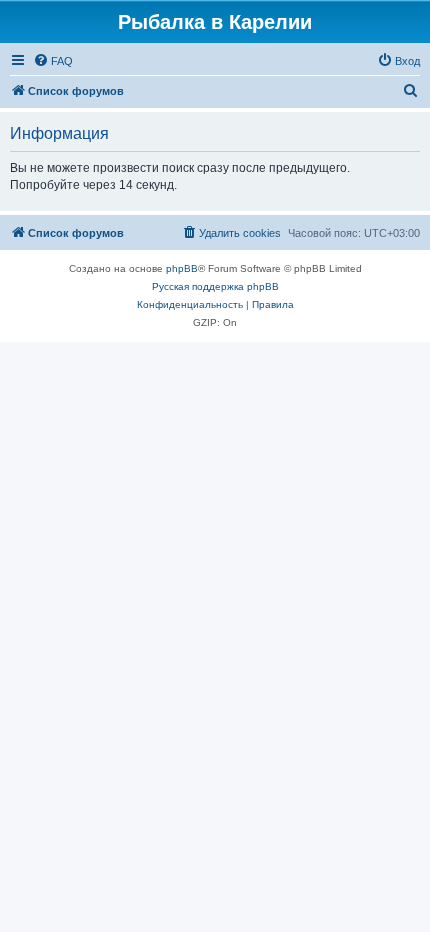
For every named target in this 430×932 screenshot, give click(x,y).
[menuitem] (53, 61)
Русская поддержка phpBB (215, 286)
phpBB (182, 268)
